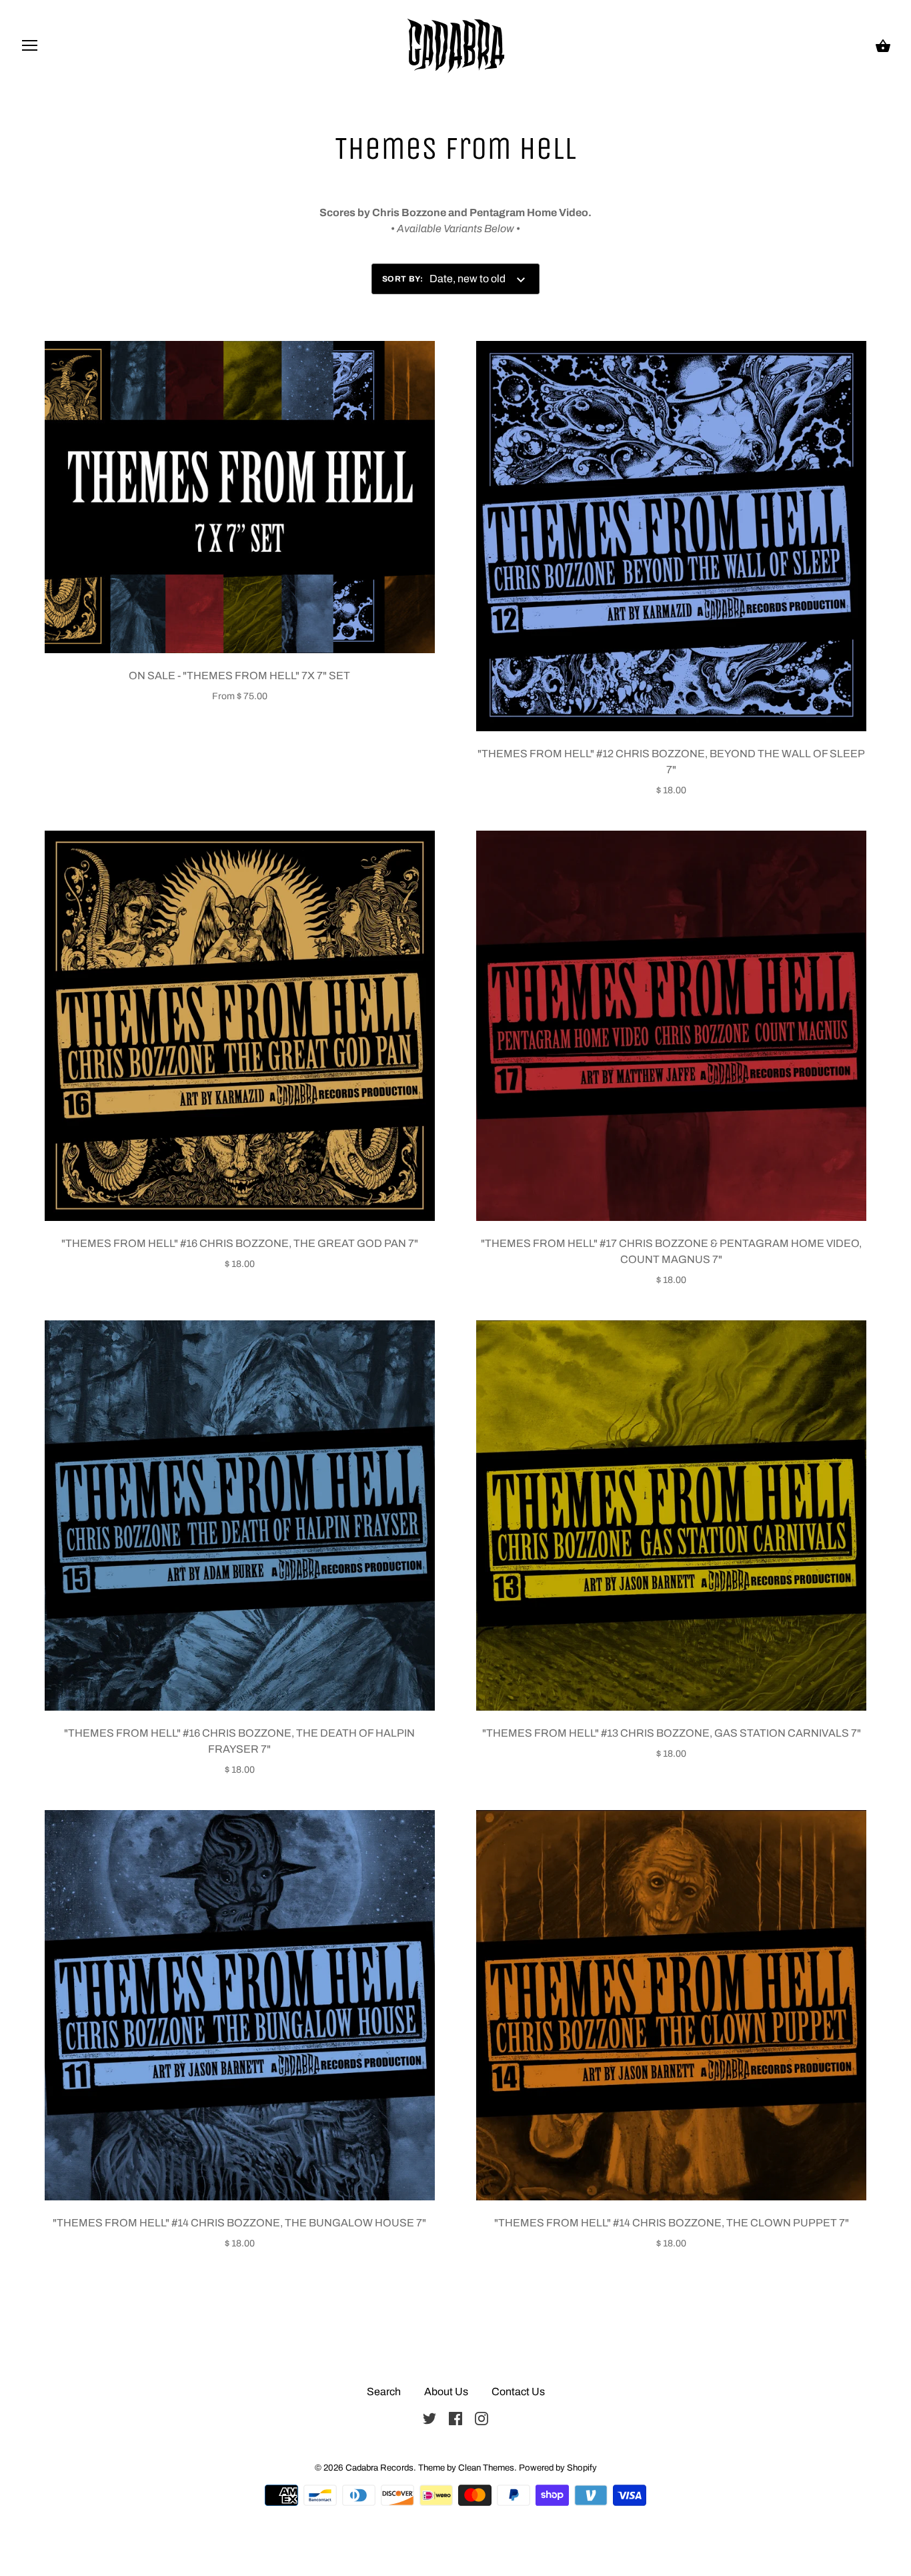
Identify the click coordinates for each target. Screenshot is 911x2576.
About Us (446, 2392)
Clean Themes (486, 2468)
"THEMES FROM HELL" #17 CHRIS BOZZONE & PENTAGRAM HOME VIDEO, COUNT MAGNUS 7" (671, 1251)
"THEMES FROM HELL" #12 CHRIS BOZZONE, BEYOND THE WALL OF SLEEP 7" (671, 762)
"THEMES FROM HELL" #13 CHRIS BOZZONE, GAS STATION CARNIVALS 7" (672, 1733)
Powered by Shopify (558, 2468)
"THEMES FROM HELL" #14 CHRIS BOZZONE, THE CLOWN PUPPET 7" (672, 2223)
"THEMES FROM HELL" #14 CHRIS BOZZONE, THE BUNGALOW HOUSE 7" (239, 2223)
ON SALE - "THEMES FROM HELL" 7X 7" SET (239, 676)
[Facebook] (455, 2418)
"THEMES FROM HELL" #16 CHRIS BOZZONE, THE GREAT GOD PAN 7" (240, 1243)
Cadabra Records (379, 2468)
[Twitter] (429, 2418)
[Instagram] (482, 2418)
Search (384, 2392)
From (240, 696)
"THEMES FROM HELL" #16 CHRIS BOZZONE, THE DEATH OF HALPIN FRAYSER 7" (239, 1741)
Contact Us (518, 2392)
